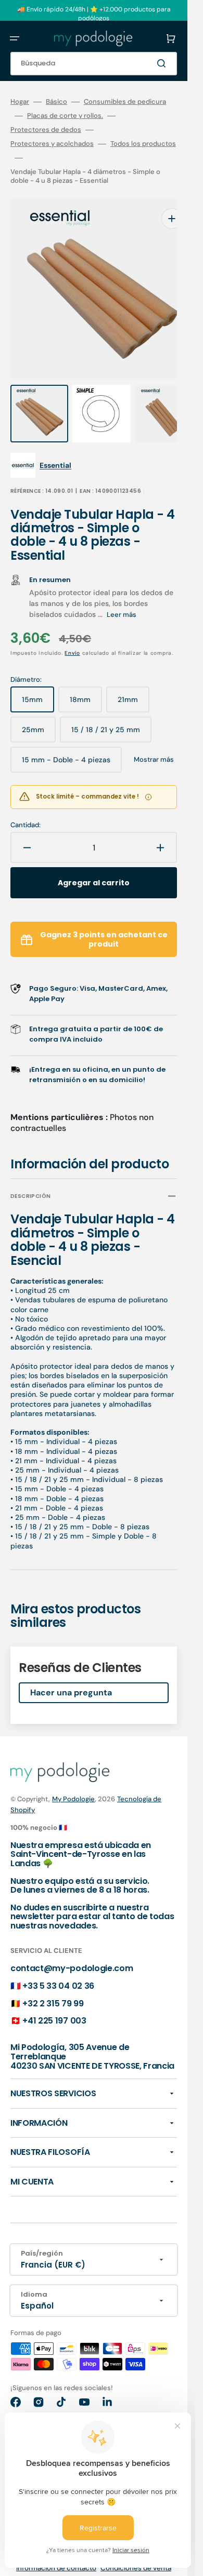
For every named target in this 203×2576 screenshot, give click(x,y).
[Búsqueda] (163, 63)
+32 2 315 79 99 (53, 1983)
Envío (72, 632)
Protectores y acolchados (52, 144)
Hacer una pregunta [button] (71, 1672)
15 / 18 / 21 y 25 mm (106, 713)
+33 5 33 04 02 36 (58, 1965)
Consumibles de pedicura (125, 102)
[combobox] (94, 64)
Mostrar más (154, 739)
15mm (38, 683)
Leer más (122, 594)
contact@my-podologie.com (72, 1947)
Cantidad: (26, 804)
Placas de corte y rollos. (65, 116)
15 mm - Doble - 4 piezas (66, 743)
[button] (15, 38)
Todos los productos (143, 144)
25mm (39, 713)
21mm (134, 683)
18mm (86, 683)
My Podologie (73, 1778)
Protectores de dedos (46, 130)
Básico (56, 102)
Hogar (20, 102)
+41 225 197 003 (54, 2000)
